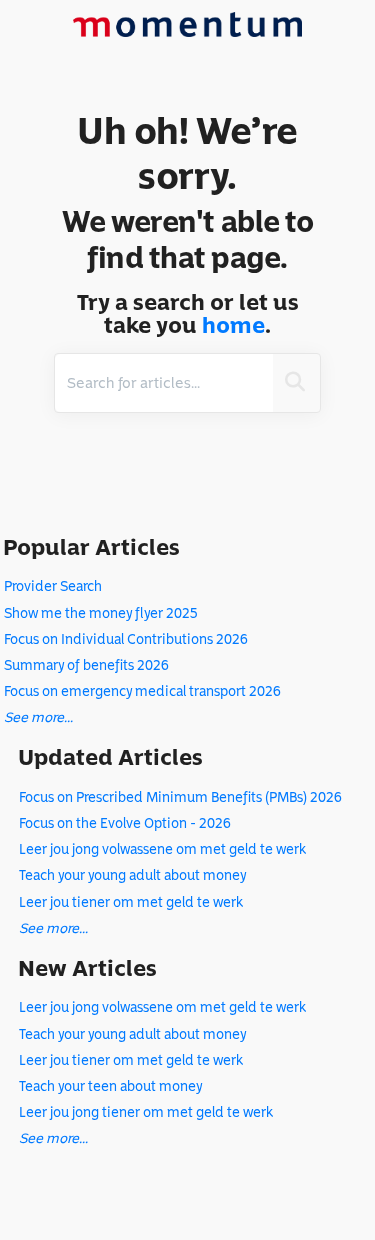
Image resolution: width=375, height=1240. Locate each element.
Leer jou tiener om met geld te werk (131, 902)
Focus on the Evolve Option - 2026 (125, 823)
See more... (38, 717)
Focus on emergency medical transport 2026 (142, 691)
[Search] (295, 383)
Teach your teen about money (110, 1086)
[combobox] (164, 383)
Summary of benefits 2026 (86, 665)
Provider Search (53, 586)
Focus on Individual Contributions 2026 (126, 639)
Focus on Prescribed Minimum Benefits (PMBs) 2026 (180, 797)
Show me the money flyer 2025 (100, 613)
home (233, 325)
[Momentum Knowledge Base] (187, 17)
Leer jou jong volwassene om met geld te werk (162, 849)
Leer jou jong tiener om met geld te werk (146, 1112)
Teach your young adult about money (132, 875)
